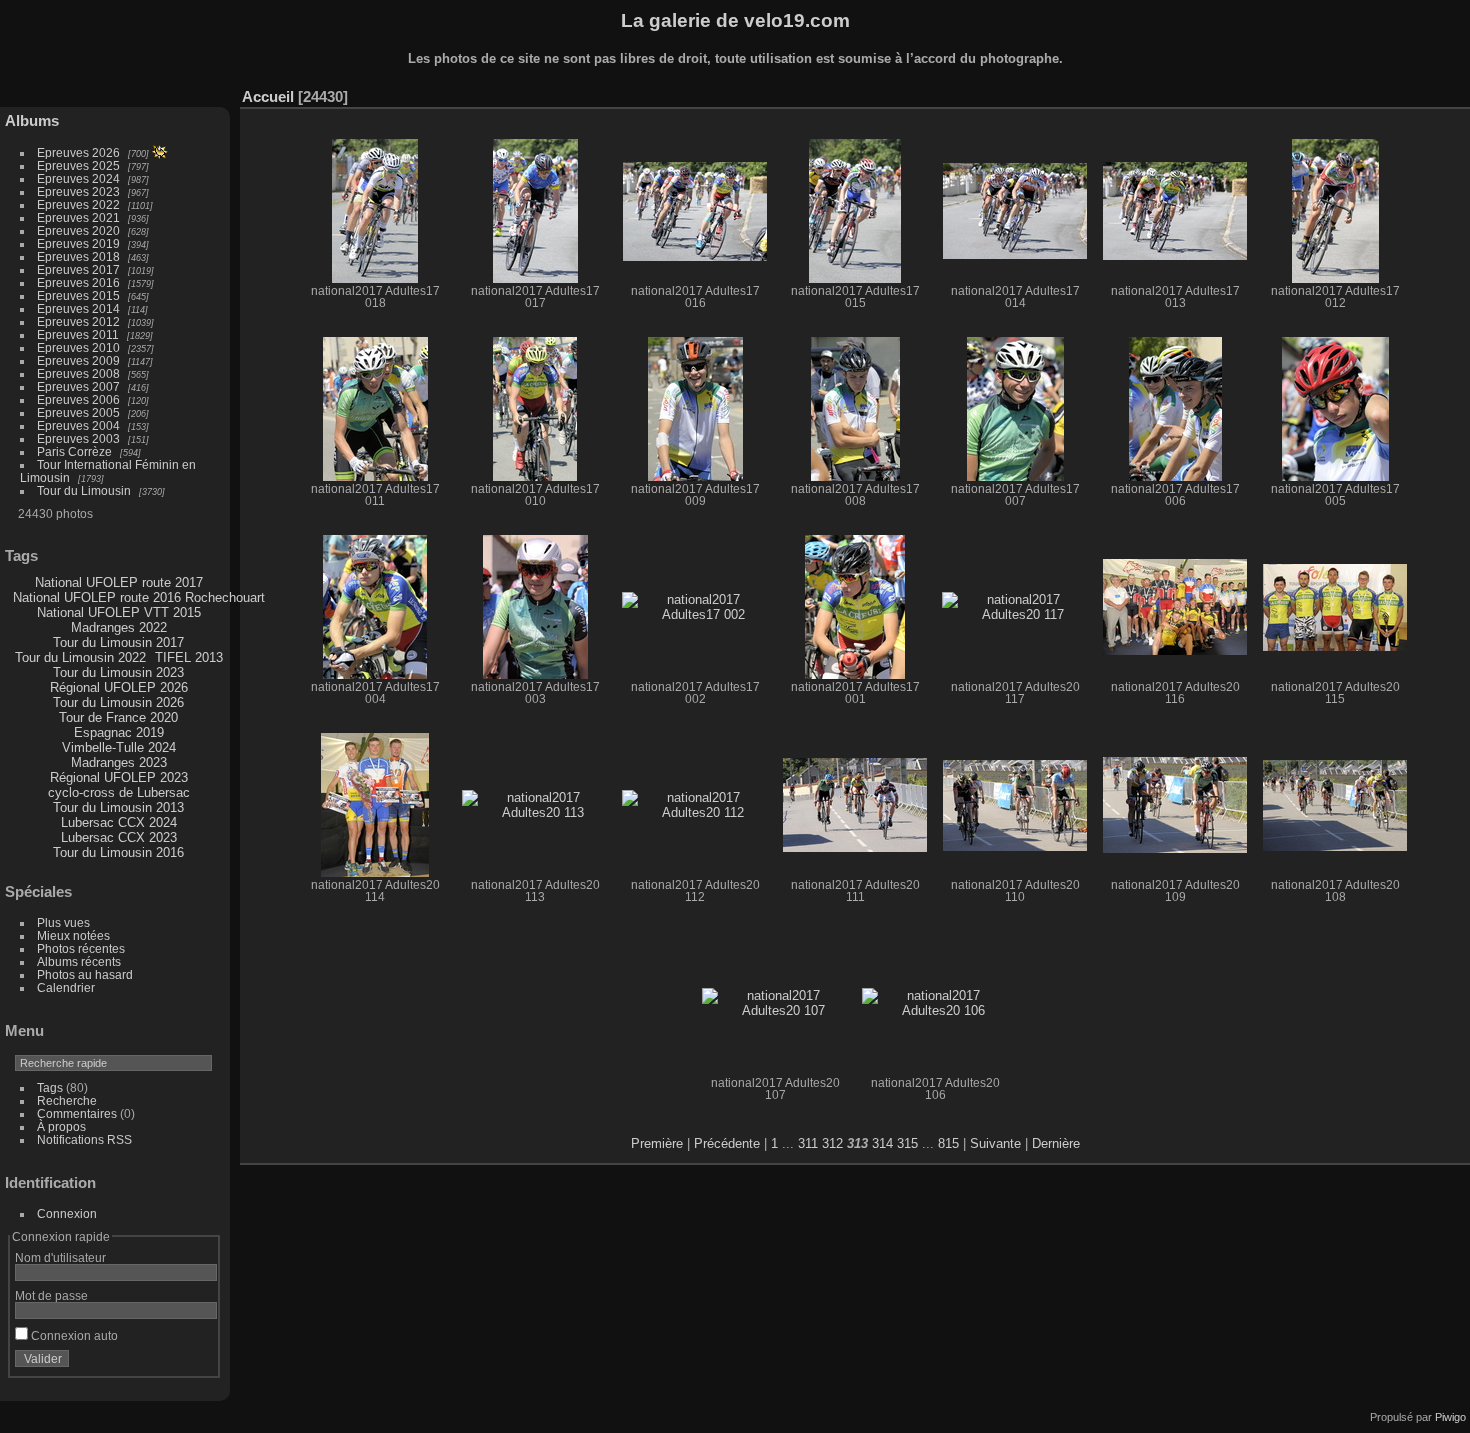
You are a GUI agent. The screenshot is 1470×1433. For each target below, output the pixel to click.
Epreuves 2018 (78, 256)
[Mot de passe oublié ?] (198, 1363)
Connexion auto (73, 1335)
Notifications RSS (84, 1139)
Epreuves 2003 (78, 438)
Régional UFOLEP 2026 (119, 687)
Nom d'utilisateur (60, 1257)
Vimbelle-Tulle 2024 (119, 747)
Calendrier (66, 987)
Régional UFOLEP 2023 (119, 777)
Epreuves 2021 (78, 217)
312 (832, 1143)
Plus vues (63, 922)
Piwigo (1450, 1417)
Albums (32, 120)
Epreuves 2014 (78, 308)
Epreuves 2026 (78, 152)
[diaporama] (1365, 92)
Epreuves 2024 (78, 178)
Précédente (727, 1143)
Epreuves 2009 (78, 360)
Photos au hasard (85, 974)
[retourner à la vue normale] (1395, 92)
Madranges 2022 (119, 627)
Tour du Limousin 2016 (118, 852)
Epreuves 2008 (78, 373)
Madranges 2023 (119, 762)
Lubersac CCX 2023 (119, 837)
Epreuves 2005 (78, 412)
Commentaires (77, 1113)
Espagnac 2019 (119, 732)
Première (657, 1143)
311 (808, 1143)
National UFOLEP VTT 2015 (119, 612)
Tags (50, 1087)
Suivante (995, 1143)
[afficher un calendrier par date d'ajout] (1425, 92)
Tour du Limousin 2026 (118, 702)
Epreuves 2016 (78, 282)
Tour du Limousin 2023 (118, 672)
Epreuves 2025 (78, 165)
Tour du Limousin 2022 (80, 657)
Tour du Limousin (84, 490)
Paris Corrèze (74, 451)
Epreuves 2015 (78, 295)
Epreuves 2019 (78, 243)
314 (882, 1143)
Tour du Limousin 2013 (118, 807)
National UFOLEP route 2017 (119, 582)
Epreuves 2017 (78, 269)
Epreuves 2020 (78, 230)
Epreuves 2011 (78, 334)
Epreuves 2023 (78, 191)
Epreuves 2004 (78, 425)
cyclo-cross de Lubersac (119, 792)
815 (948, 1143)
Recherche (67, 1100)
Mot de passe (51, 1295)
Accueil (268, 96)
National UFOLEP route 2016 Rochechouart (139, 597)
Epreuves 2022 (78, 204)
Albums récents (79, 961)
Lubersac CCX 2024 (119, 822)
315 (907, 1143)
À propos (61, 1126)
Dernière (1056, 1143)
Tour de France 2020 (118, 717)
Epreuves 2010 (78, 347)
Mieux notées (73, 935)
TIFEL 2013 (189, 657)
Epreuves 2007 (78, 386)
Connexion (67, 1213)
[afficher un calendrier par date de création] (1455, 92)
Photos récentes (81, 948)
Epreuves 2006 (78, 399)
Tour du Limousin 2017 (118, 642)
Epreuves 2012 (78, 321)
